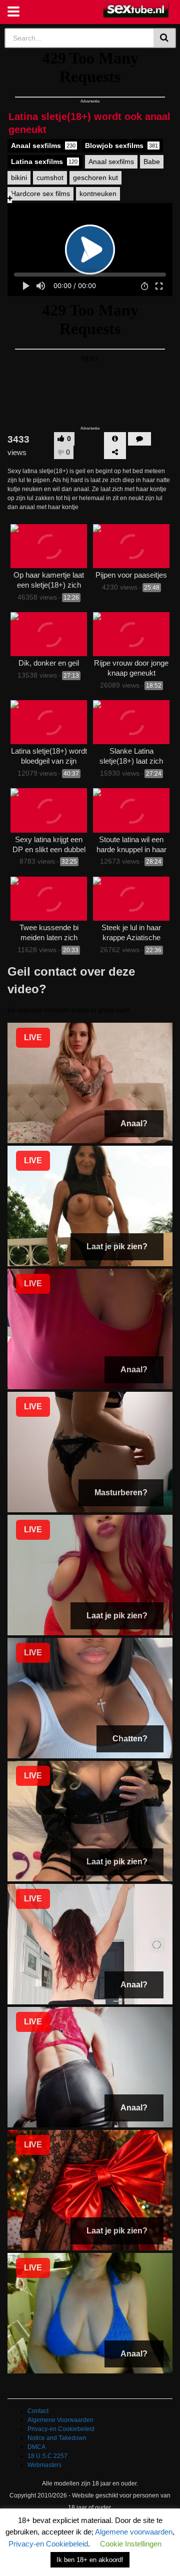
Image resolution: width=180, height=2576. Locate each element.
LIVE (33, 1037)
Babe (152, 162)
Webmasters (44, 2465)
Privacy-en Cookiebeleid (61, 2429)
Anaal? (134, 1123)
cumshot (50, 178)
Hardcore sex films (40, 194)
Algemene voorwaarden (134, 2532)
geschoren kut (95, 178)
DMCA (36, 2447)
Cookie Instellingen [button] (131, 2544)
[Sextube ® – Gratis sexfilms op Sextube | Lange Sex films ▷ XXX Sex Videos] (136, 10)
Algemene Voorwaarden (60, 2420)
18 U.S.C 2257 (47, 2456)
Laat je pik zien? (117, 1246)
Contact (38, 2411)
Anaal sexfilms (43, 146)
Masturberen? (121, 1493)
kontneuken (98, 194)
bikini (19, 178)
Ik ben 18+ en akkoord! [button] (90, 2560)
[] (165, 38)
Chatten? (130, 1739)
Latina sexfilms (44, 162)
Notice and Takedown (57, 2438)
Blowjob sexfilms (121, 146)
